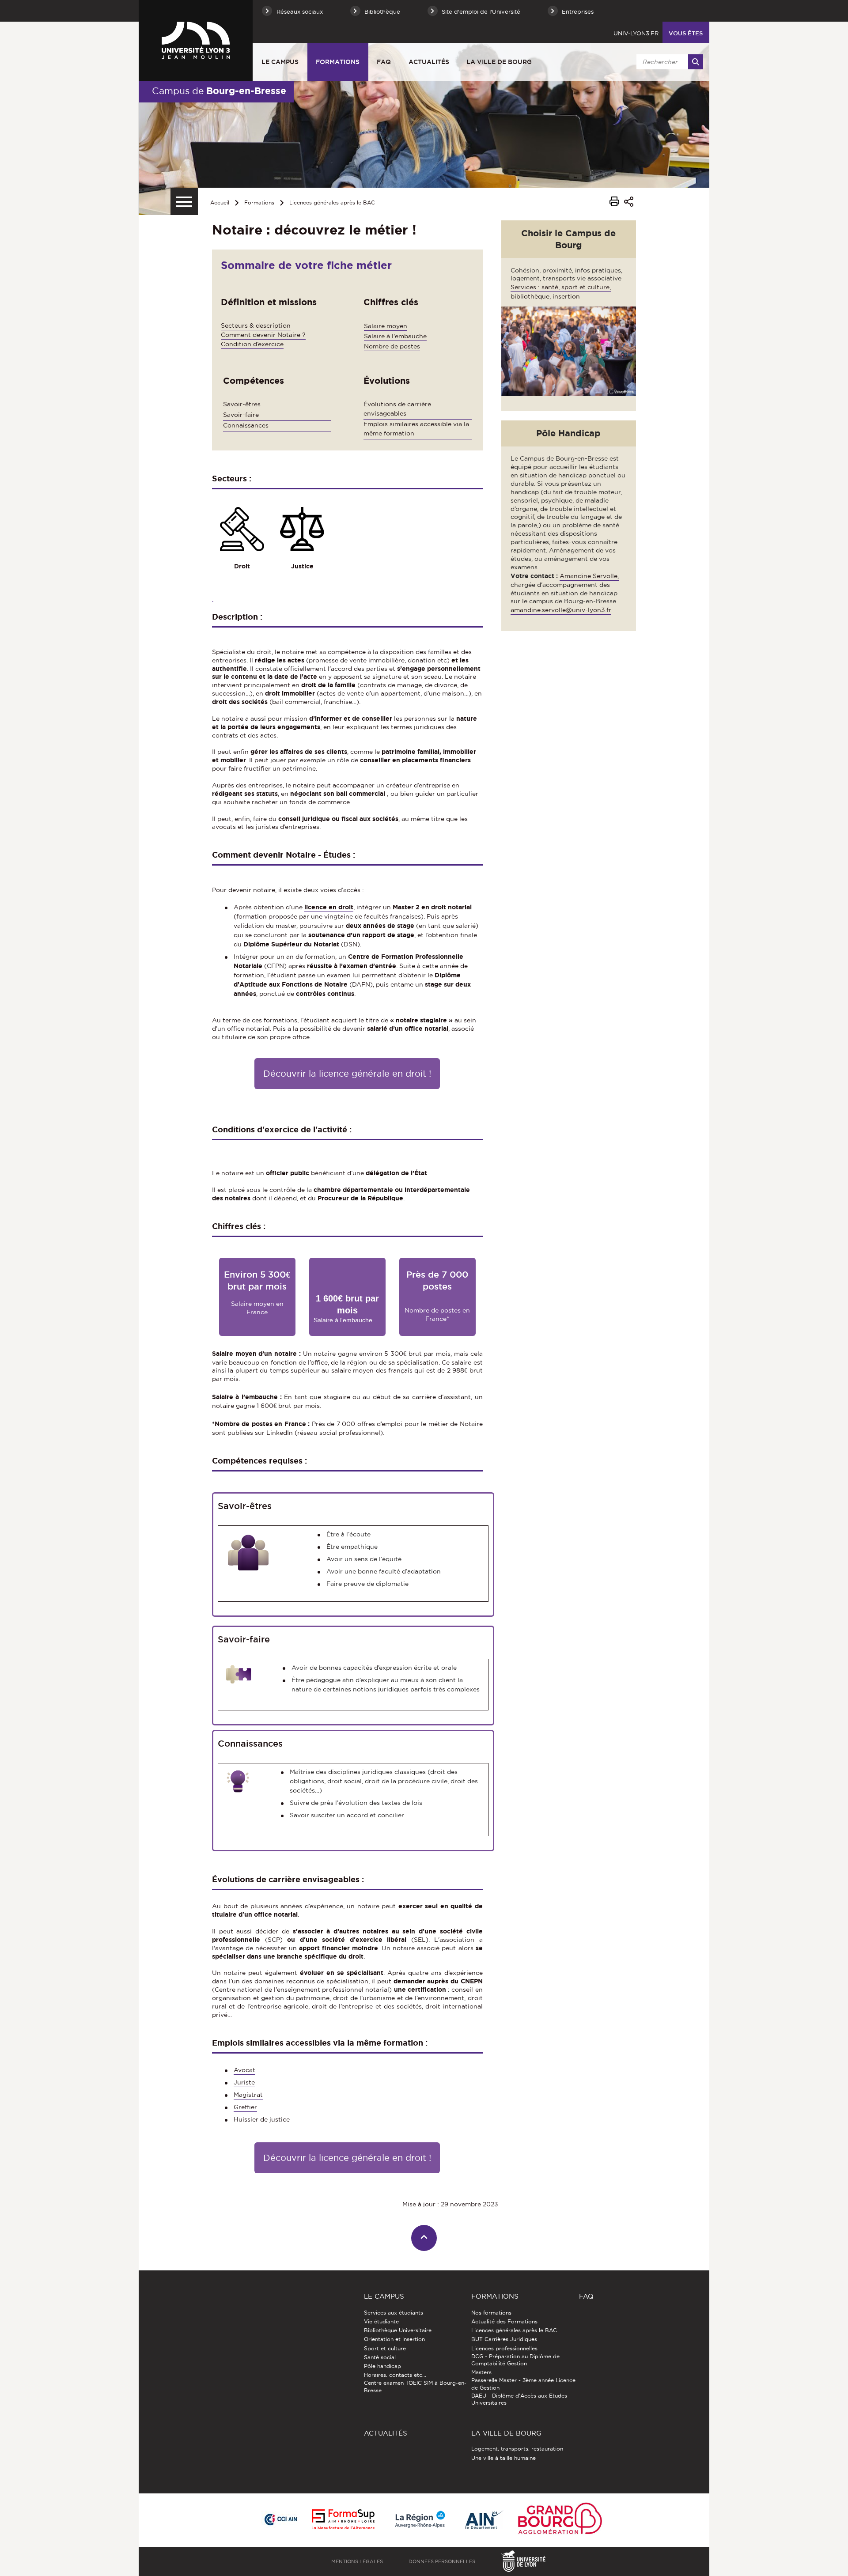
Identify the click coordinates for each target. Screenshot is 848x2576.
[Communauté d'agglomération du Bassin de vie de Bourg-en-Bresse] (560, 2520)
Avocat (244, 2070)
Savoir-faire (241, 415)
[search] (668, 62)
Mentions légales (357, 2561)
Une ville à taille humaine (503, 2458)
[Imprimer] (614, 203)
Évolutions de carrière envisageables (397, 409)
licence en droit (329, 907)
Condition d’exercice (252, 344)
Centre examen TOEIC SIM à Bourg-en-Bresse (415, 2386)
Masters (481, 2372)
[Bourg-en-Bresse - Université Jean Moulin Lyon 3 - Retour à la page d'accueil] (196, 40)
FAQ (384, 62)
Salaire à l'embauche (395, 336)
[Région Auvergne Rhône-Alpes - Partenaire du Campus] (420, 2520)
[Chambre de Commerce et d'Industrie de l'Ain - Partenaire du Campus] (280, 2520)
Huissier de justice (262, 2119)
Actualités (429, 62)
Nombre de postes (392, 346)
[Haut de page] (424, 2238)
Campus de (219, 91)
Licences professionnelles (504, 2348)
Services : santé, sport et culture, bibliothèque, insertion (561, 292)
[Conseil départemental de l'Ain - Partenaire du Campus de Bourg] (485, 2520)
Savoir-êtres (242, 404)
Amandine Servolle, (589, 576)
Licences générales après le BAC (332, 202)
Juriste (244, 2082)
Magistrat (248, 2095)
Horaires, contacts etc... (395, 2375)
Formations (338, 62)
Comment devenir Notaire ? (263, 335)
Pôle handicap (382, 2366)
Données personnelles (442, 2561)
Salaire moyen (386, 326)
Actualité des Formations (504, 2321)
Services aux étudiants (394, 2313)
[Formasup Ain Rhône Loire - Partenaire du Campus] (343, 2520)
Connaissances (246, 425)
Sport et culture (385, 2348)
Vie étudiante (381, 2321)
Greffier (245, 2107)
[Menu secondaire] (184, 201)
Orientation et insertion (394, 2339)
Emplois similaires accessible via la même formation (416, 429)
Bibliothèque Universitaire (398, 2330)
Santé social (380, 2357)
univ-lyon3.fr (636, 33)
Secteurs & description (256, 325)
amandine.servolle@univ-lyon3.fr (561, 610)
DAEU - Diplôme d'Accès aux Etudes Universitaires (519, 2399)
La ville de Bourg (499, 62)
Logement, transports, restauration (517, 2449)
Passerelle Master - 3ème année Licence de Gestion (523, 2384)
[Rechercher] (696, 62)
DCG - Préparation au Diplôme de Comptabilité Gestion (515, 2360)
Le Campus (280, 62)
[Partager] (629, 203)
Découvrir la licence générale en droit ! (347, 1074)
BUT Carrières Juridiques (504, 2339)
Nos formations (491, 2313)
